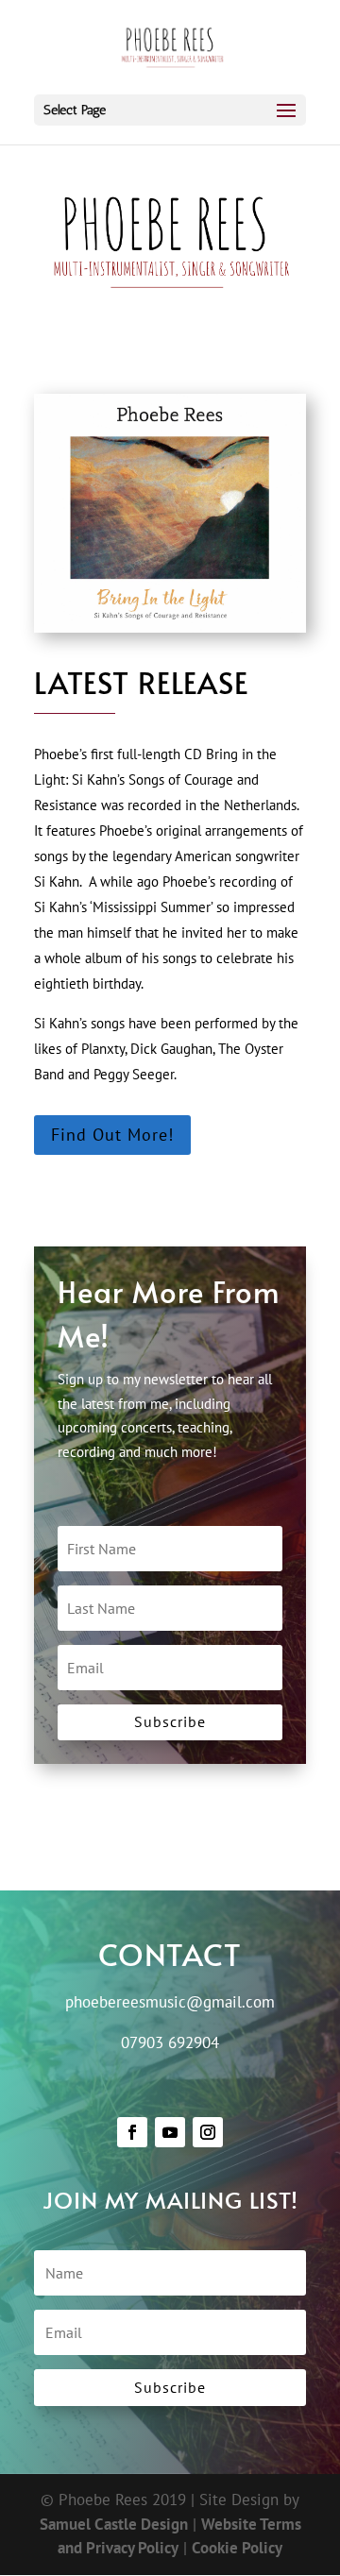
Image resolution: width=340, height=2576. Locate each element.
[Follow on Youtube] (170, 2132)
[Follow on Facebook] (132, 2132)
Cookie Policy (237, 2548)
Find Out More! (112, 1135)
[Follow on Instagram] (208, 2132)
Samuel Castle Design (114, 2524)
